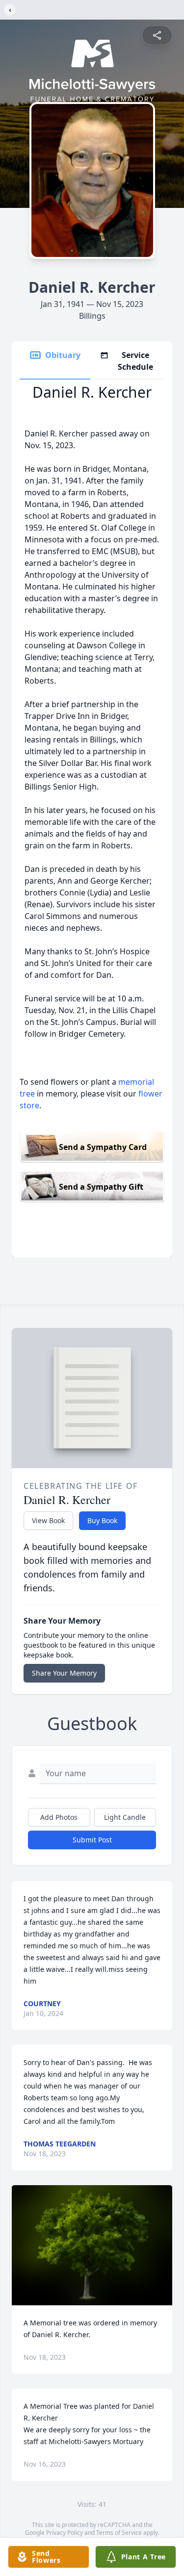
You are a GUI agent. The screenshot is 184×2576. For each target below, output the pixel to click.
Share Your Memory (64, 1673)
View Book (48, 1520)
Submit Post (92, 1840)
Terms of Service (119, 2533)
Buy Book (102, 1520)
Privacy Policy (65, 2533)
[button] (92, 2245)
